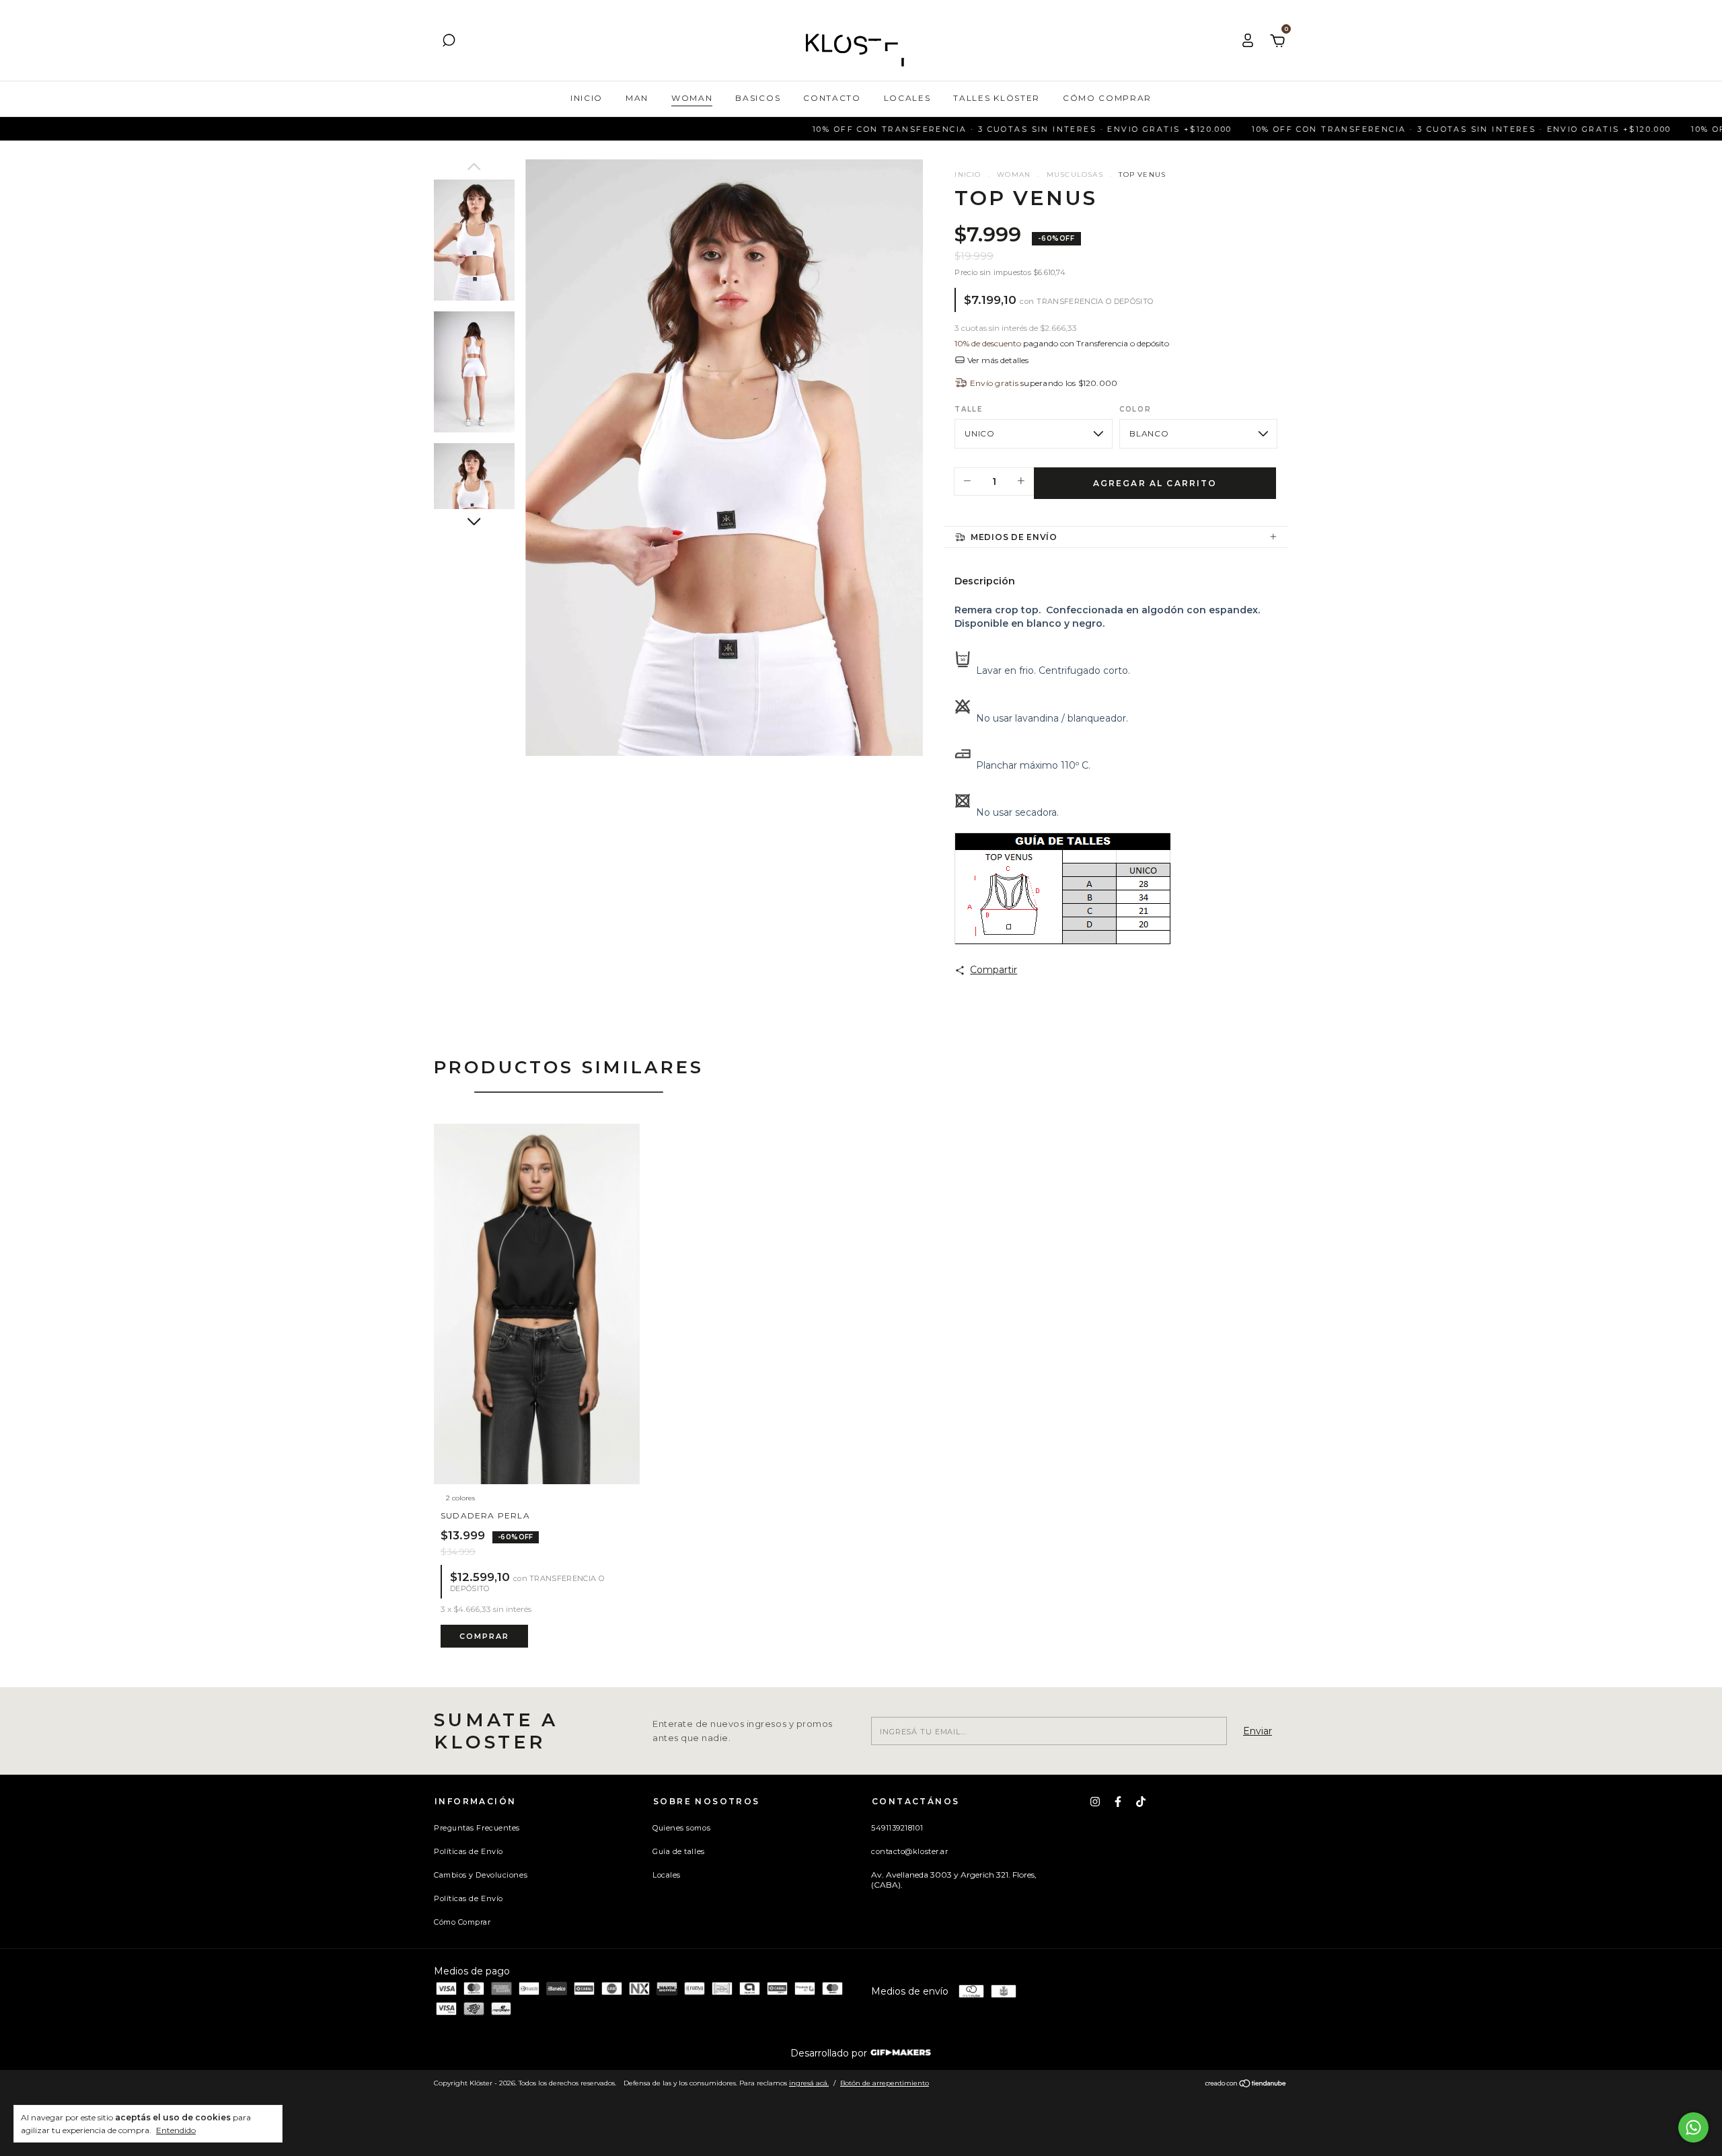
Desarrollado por (830, 2053)
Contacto (832, 98)
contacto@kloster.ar (909, 1851)
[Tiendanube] (1246, 2085)
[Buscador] (449, 42)
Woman (692, 98)
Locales (907, 98)
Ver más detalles (997, 360)
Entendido (176, 2130)
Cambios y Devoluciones (481, 1875)
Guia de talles (679, 1851)
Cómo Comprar (1107, 98)
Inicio (587, 98)
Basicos (758, 98)
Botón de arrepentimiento (885, 2083)
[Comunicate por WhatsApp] (1693, 2127)
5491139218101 (897, 1828)
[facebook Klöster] (1118, 1802)
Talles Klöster (997, 98)
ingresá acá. (809, 2083)
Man (637, 98)
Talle (968, 409)
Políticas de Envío (469, 1851)
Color (1135, 409)
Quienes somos (681, 1828)
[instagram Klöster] (1095, 1802)
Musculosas (1075, 175)
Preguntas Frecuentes (477, 1828)
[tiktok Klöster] (1141, 1802)
